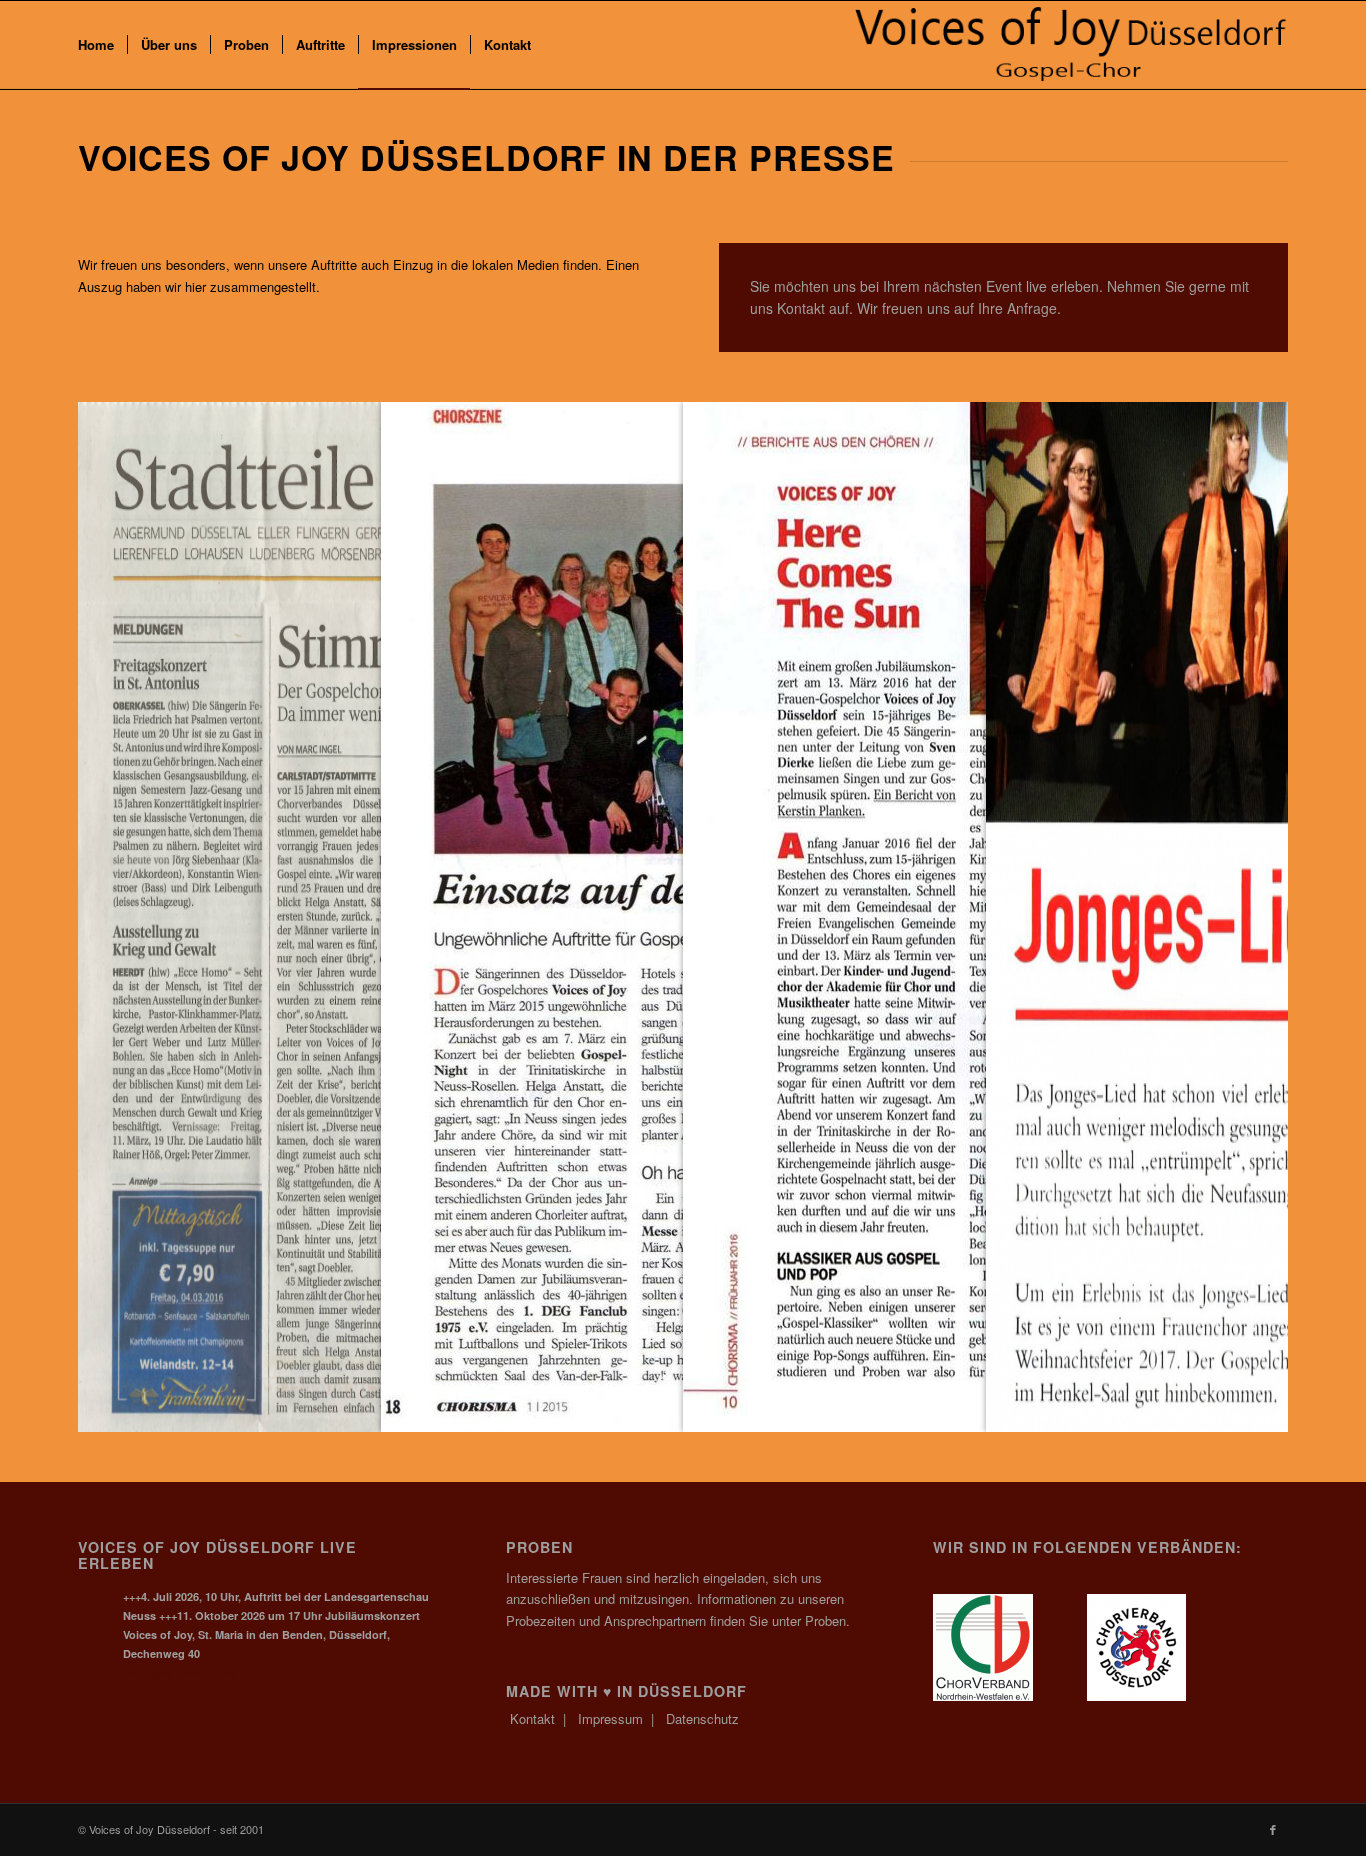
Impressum (610, 1718)
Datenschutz (702, 1718)
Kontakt (532, 1718)
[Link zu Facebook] (1273, 1829)
